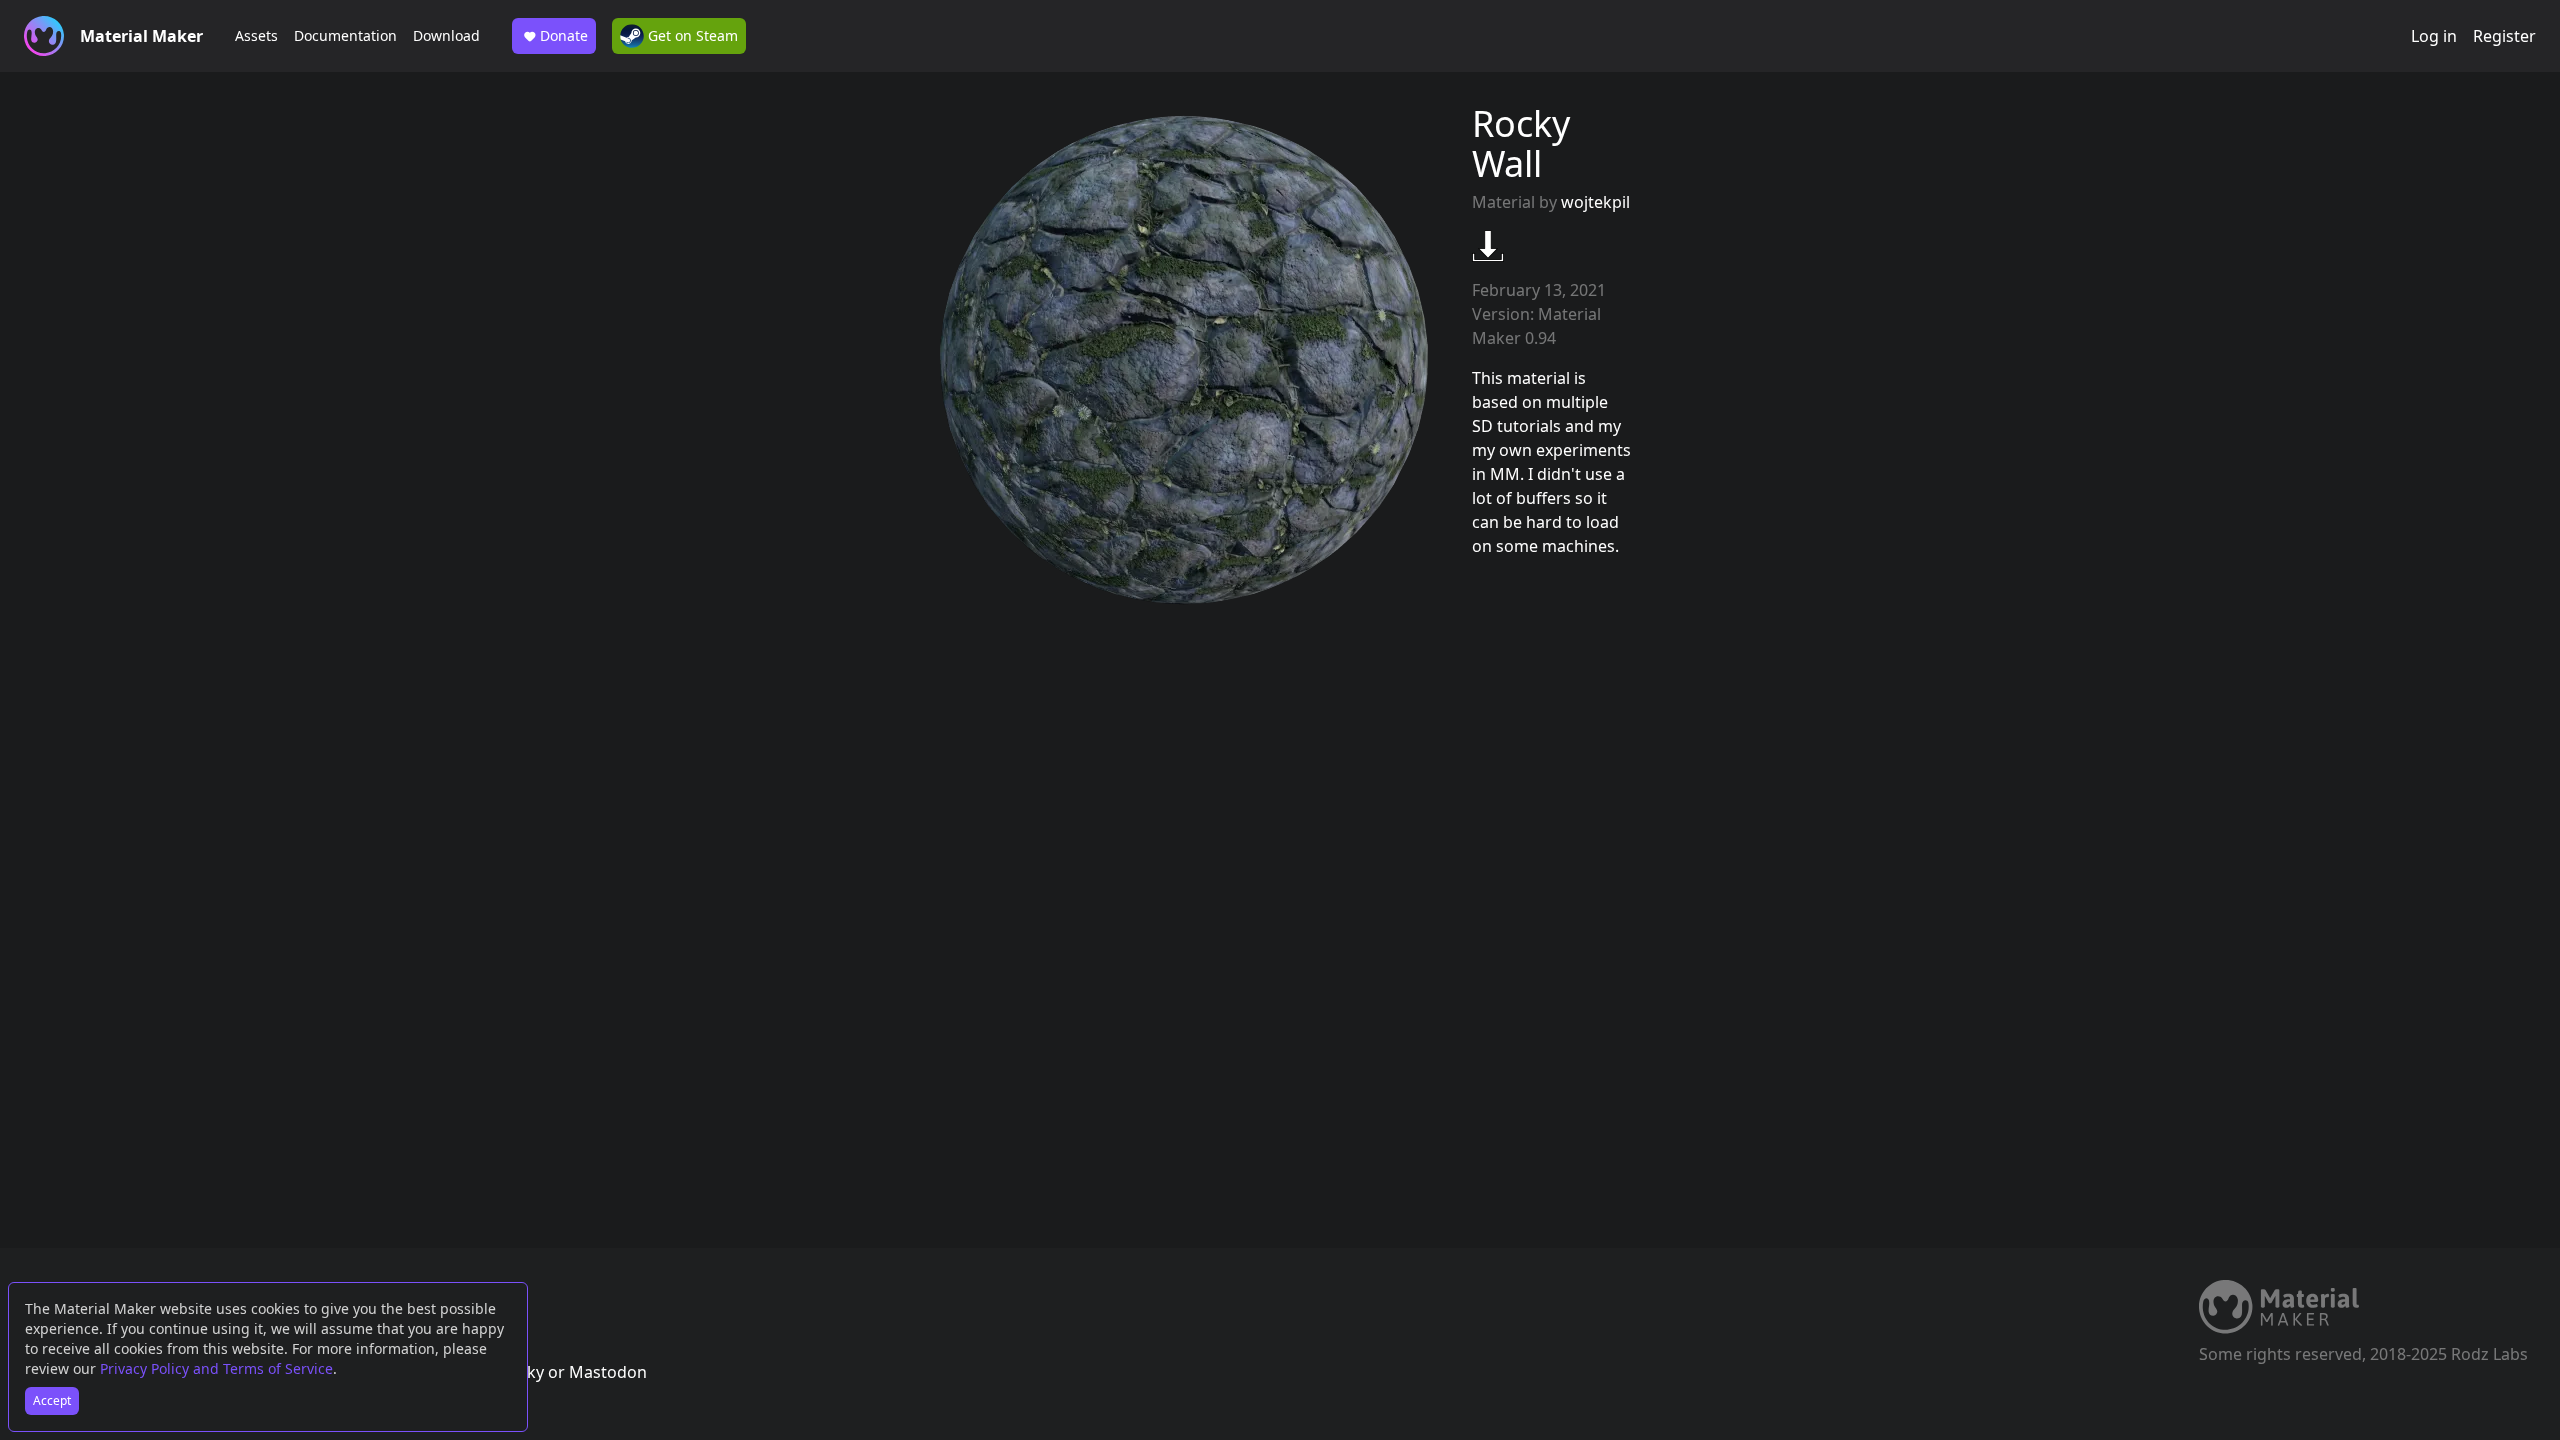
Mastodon (608, 1372)
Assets (256, 35)
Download (446, 35)
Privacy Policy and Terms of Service (216, 1368)
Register (2504, 36)
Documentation (345, 35)
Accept (52, 1400)
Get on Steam (691, 35)
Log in (2434, 36)
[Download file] (1488, 246)
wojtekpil (1595, 202)
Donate (564, 35)
